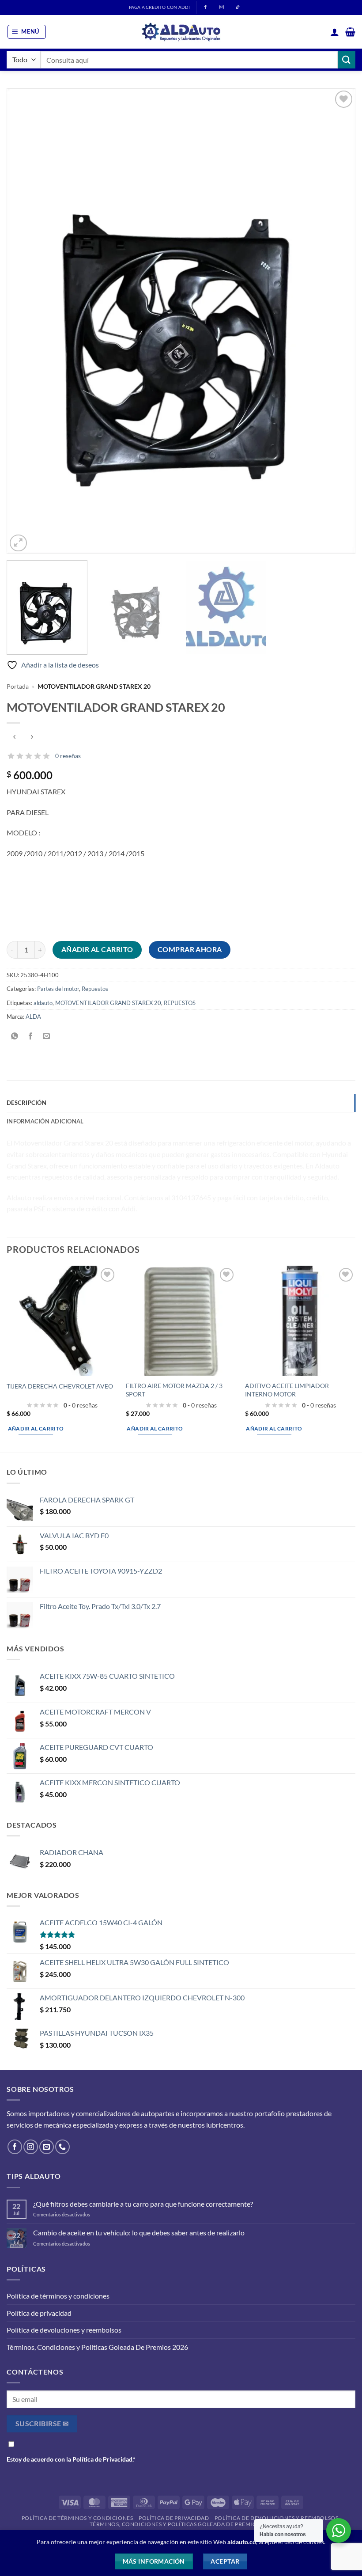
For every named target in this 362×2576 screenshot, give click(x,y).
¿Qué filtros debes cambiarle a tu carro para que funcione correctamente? (143, 2204)
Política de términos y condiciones (58, 2296)
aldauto (43, 1003)
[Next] (337, 321)
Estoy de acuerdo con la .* (71, 2459)
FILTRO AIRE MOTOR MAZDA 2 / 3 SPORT (174, 1390)
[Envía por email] (47, 1036)
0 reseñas (68, 756)
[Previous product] (32, 738)
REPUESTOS (180, 1003)
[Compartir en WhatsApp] (15, 1036)
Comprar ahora (190, 949)
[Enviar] (347, 59)
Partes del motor (58, 989)
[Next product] (14, 738)
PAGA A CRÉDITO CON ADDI (159, 7)
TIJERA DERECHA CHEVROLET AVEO (60, 1386)
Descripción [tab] (26, 1103)
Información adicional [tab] (45, 1121)
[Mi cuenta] (335, 32)
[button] (27, 32)
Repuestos (95, 989)
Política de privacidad (39, 2313)
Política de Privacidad (102, 2459)
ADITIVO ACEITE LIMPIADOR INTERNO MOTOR (287, 1390)
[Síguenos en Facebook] (15, 2147)
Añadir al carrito (97, 949)
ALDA (33, 1017)
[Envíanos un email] (47, 2147)
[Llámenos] (62, 2147)
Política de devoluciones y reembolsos (64, 2330)
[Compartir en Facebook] (31, 1036)
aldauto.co (242, 2542)
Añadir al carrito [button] (36, 1428)
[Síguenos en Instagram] (31, 2147)
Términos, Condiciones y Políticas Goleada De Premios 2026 (97, 2347)
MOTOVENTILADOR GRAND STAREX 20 (108, 1003)
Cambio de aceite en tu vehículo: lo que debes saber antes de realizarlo (139, 2233)
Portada (18, 687)
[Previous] (25, 321)
